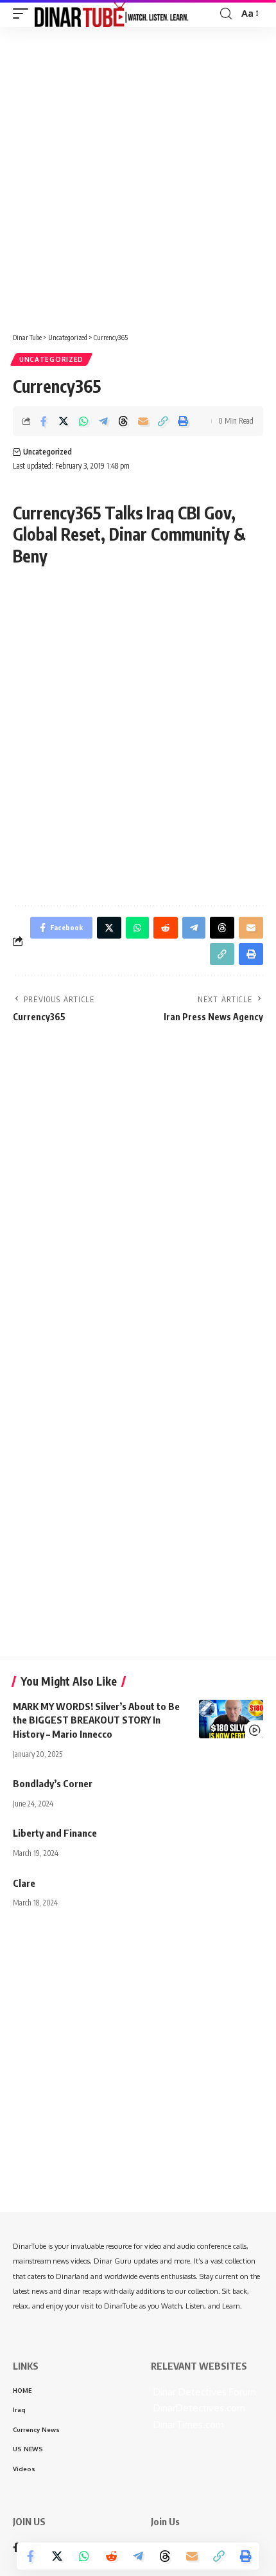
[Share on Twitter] (64, 421)
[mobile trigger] (24, 14)
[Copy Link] (163, 421)
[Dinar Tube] (112, 14)
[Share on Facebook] (44, 421)
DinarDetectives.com (198, 2408)
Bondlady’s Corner (53, 1783)
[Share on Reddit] (111, 2556)
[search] (226, 14)
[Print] (183, 421)
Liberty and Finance (55, 1833)
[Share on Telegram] (103, 421)
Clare (24, 1883)
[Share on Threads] (123, 421)
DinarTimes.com (187, 2425)
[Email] (143, 421)
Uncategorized (51, 359)
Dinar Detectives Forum (203, 2392)
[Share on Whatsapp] (83, 421)
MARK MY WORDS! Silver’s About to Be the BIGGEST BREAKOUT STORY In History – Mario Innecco (96, 1720)
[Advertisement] (138, 175)
